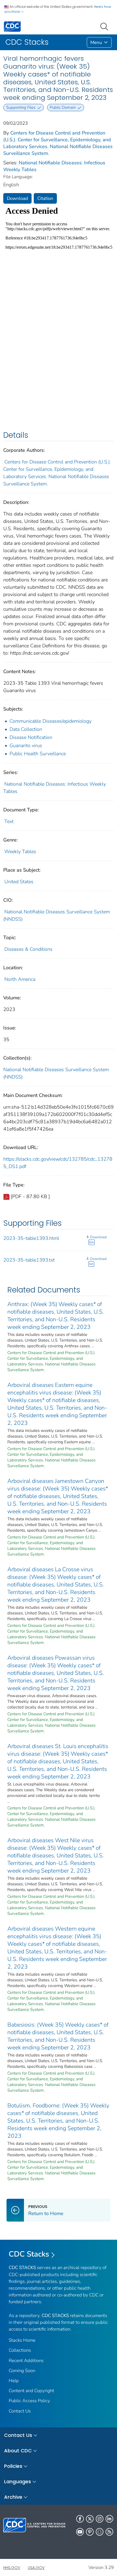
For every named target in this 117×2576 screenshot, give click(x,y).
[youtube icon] (80, 2532)
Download (17, 198)
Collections (20, 2350)
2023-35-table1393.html (31, 1238)
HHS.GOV (12, 2568)
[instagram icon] (100, 2519)
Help (14, 2381)
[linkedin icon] (109, 2519)
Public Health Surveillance (38, 754)
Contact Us (20, 2411)
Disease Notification (31, 737)
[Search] (105, 26)
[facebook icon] (80, 2519)
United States (19, 882)
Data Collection (26, 729)
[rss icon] (109, 2532)
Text (9, 821)
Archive (13, 2497)
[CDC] (12, 26)
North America (20, 979)
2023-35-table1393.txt (29, 1260)
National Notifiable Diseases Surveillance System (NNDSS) (56, 1073)
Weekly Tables (20, 852)
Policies (13, 2466)
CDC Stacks (29, 2254)
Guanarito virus (26, 745)
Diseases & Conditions (28, 949)
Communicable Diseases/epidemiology (50, 721)
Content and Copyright (31, 2391)
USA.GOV (36, 2568)
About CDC (18, 2451)
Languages (18, 2481)
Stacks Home (22, 2340)
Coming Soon (22, 2371)
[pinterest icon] (90, 2532)
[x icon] (90, 2519)
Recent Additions (26, 2361)
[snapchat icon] (100, 2532)
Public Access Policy (29, 2401)
